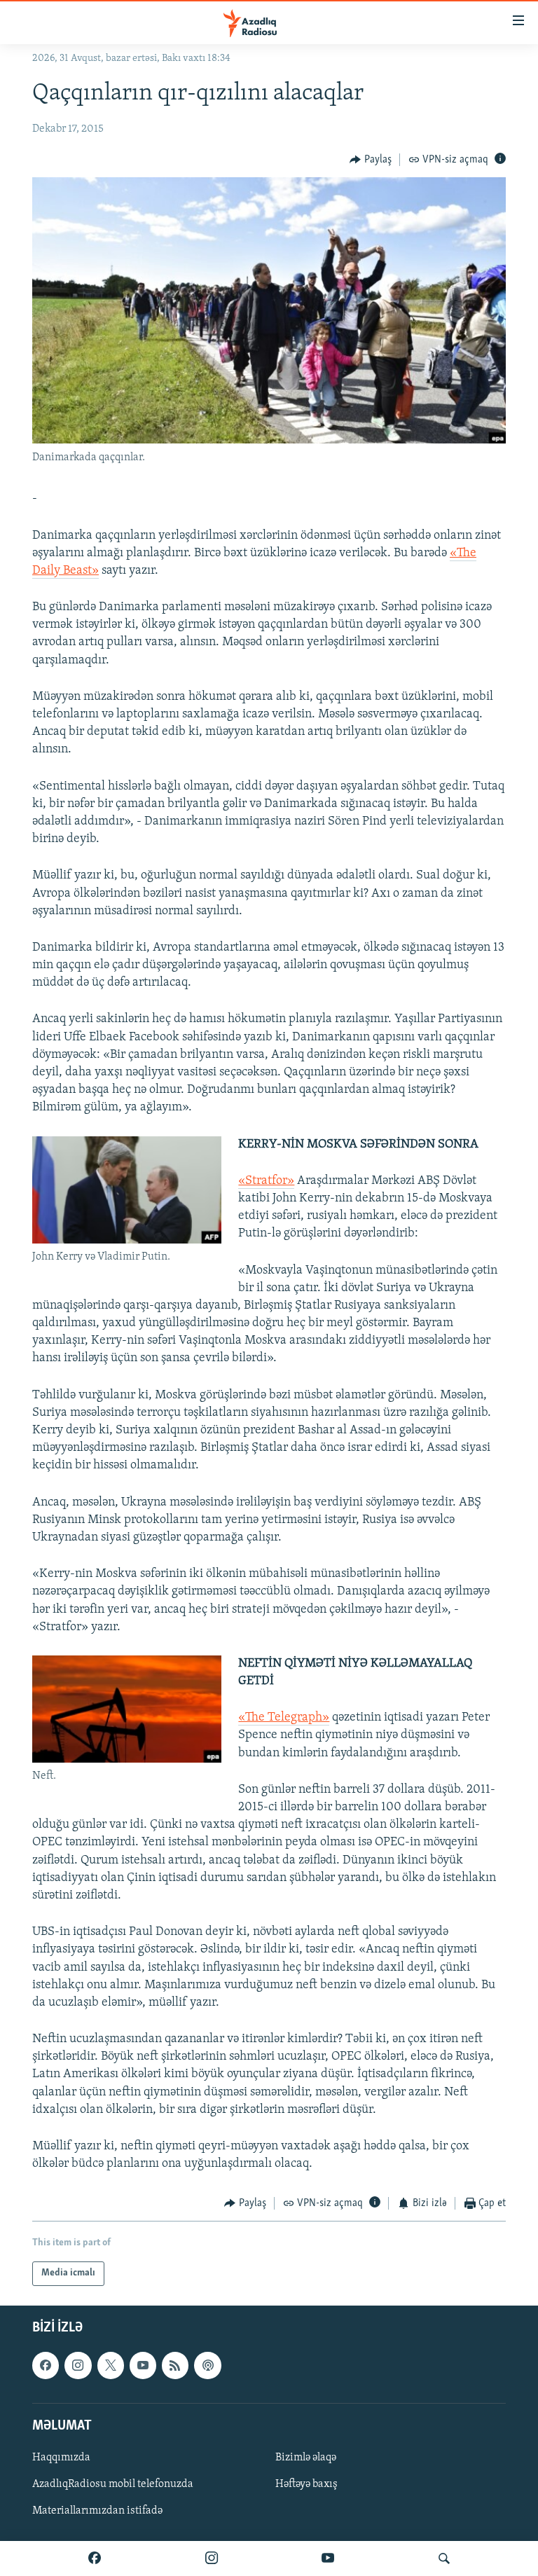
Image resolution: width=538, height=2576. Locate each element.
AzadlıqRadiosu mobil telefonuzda (113, 2484)
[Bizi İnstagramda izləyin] (212, 2558)
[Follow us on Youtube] (143, 2365)
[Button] (371, 160)
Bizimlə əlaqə (306, 2458)
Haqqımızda (61, 2458)
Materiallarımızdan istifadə (97, 2511)
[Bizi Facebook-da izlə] (95, 2558)
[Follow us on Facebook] (46, 2365)
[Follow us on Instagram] (78, 2365)
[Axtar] (444, 2558)
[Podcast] (207, 2365)
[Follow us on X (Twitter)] (111, 2365)
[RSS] (175, 2365)
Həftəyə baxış (306, 2484)
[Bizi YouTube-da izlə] (328, 2558)
